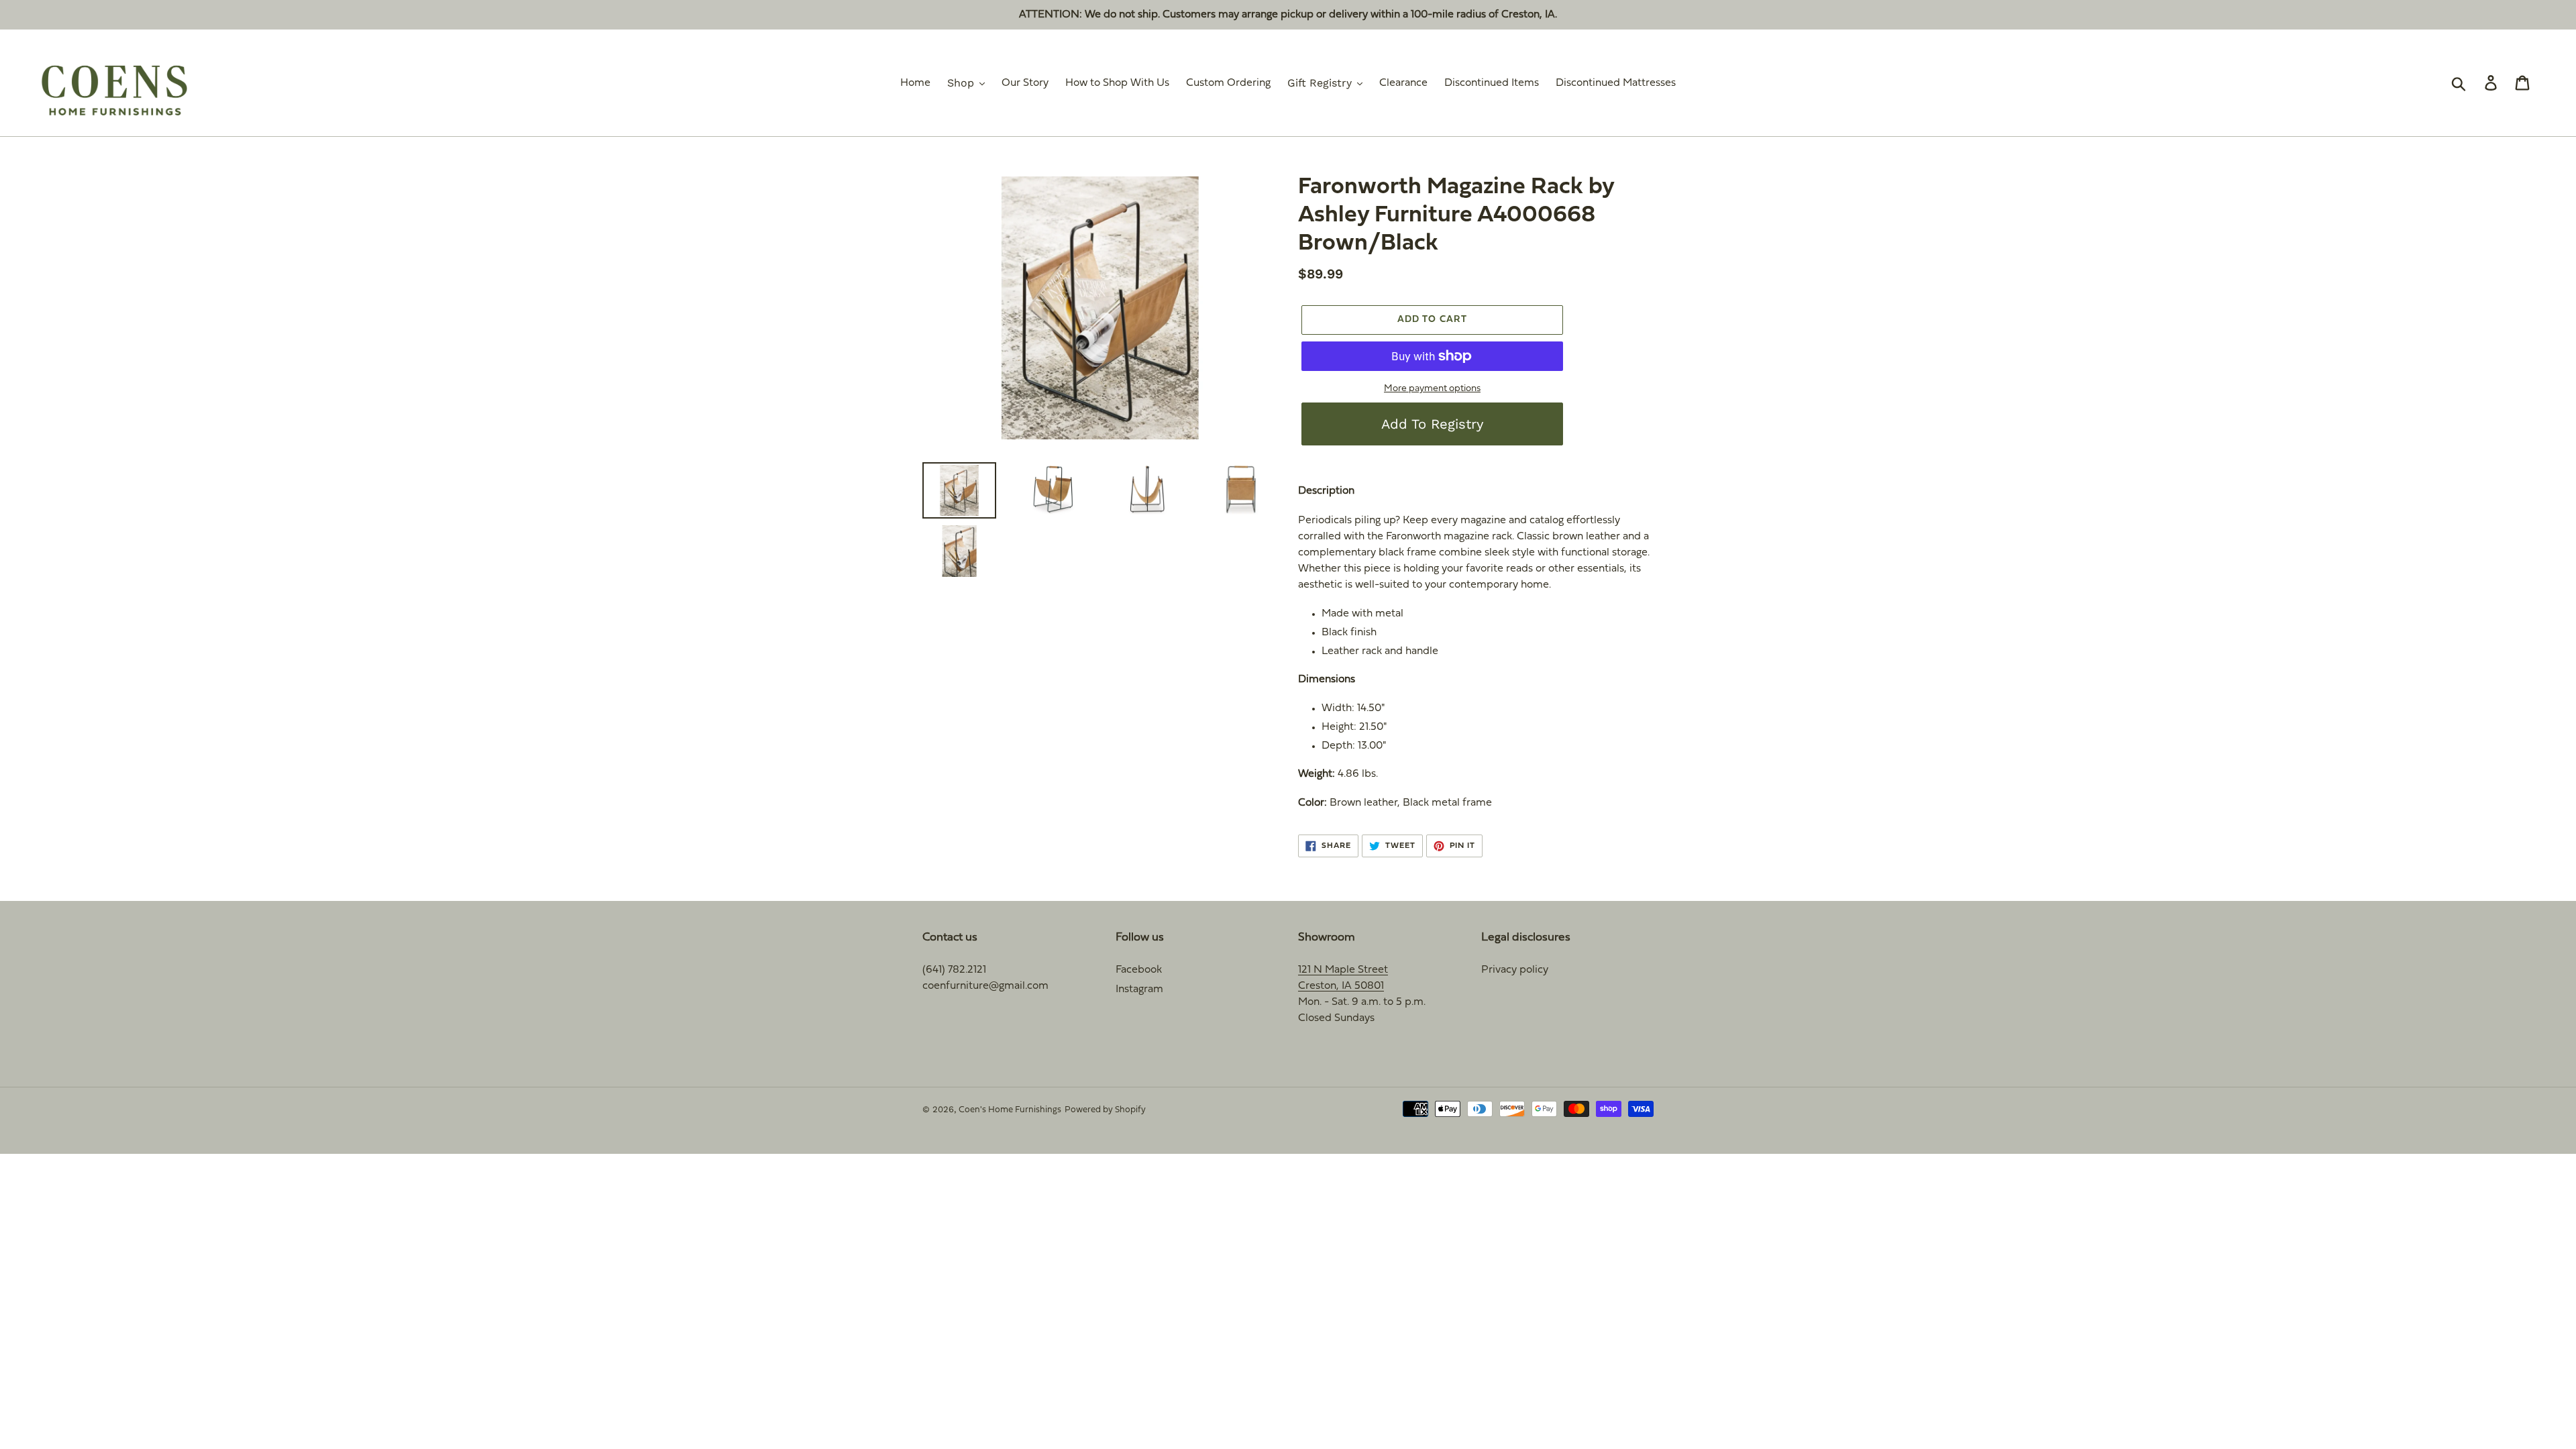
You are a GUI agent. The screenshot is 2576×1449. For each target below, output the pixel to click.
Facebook (1139, 970)
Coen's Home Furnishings (1010, 1110)
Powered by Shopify (1105, 1110)
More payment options (1432, 389)
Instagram (1139, 989)
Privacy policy (1515, 970)
